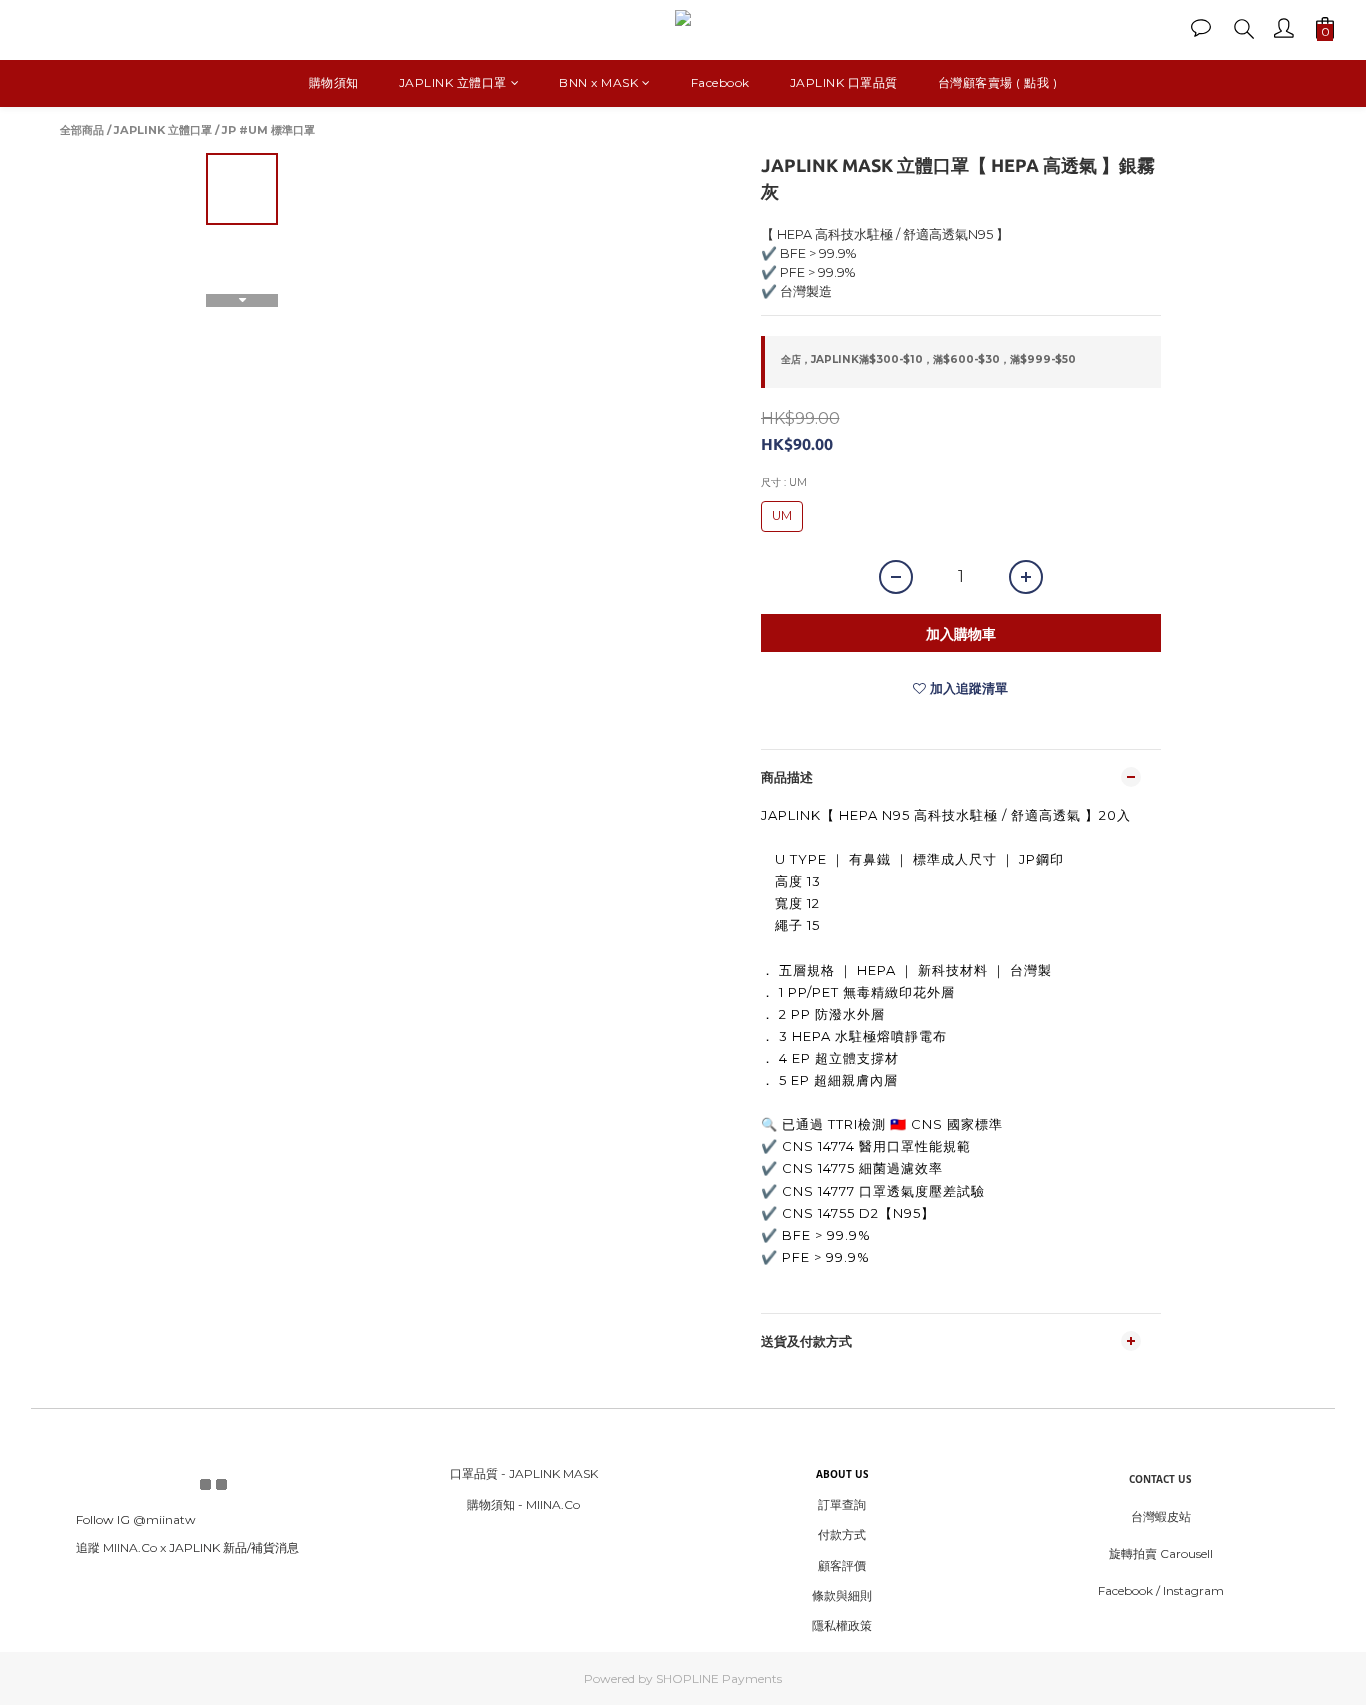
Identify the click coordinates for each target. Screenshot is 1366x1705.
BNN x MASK (598, 82)
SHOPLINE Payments (719, 1678)
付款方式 (842, 1534)
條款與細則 (842, 1595)
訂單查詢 (842, 1504)
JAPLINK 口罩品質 (844, 82)
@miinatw (164, 1519)
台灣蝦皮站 (1161, 1516)
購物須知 (334, 82)
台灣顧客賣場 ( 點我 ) (998, 82)
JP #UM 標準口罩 (268, 130)
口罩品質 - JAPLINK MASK (524, 1473)
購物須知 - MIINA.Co (523, 1504)
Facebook (720, 82)
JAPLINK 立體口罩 (453, 82)
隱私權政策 (842, 1625)
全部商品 (82, 130)
